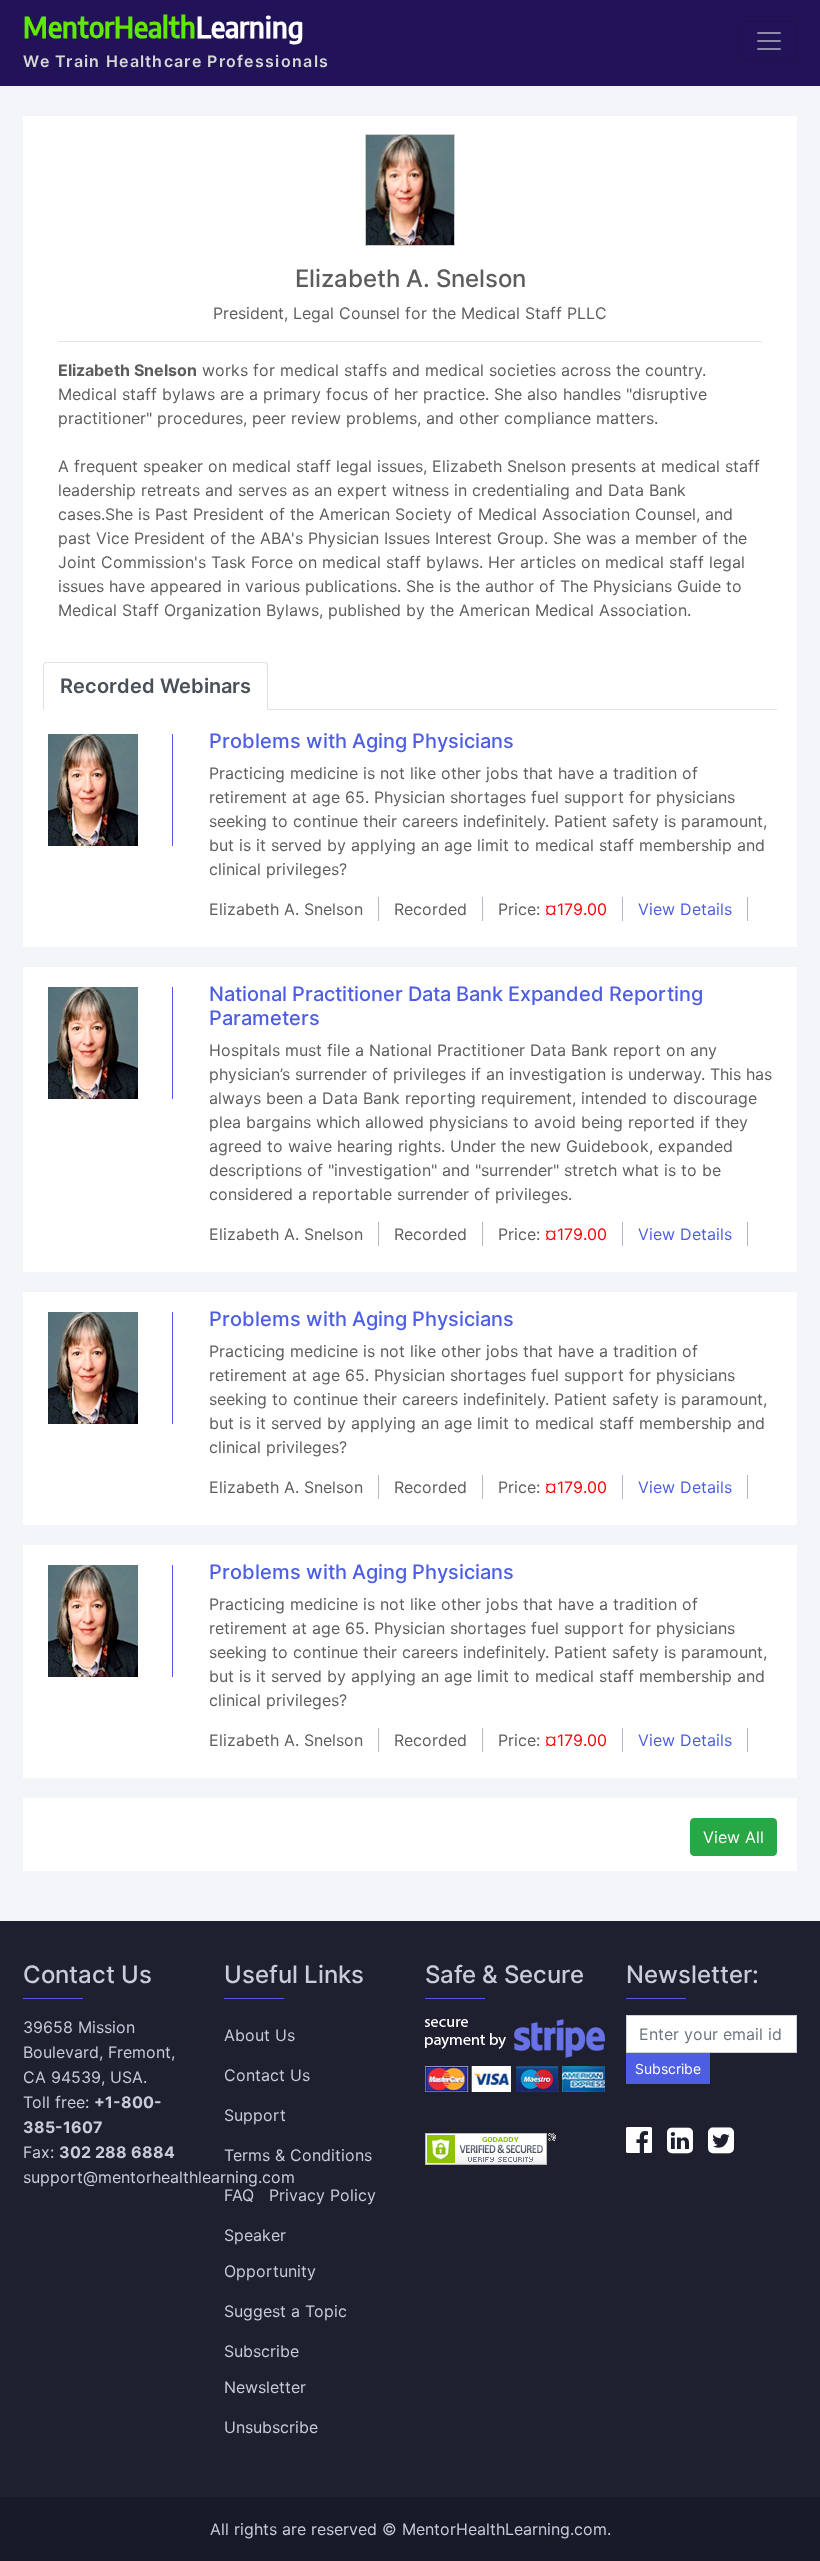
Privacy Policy (322, 2195)
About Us (259, 2035)
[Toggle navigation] (769, 41)
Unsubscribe (271, 2427)
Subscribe (668, 2068)
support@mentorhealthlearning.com (159, 2177)
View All (733, 1837)
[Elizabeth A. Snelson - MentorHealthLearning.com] (93, 789)
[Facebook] (639, 2140)
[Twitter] (721, 2140)
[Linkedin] (680, 2140)
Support (255, 2115)
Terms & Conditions (298, 2155)
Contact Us (267, 2075)
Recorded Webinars (155, 686)
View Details (685, 909)
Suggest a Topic (285, 2311)
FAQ (239, 2195)
